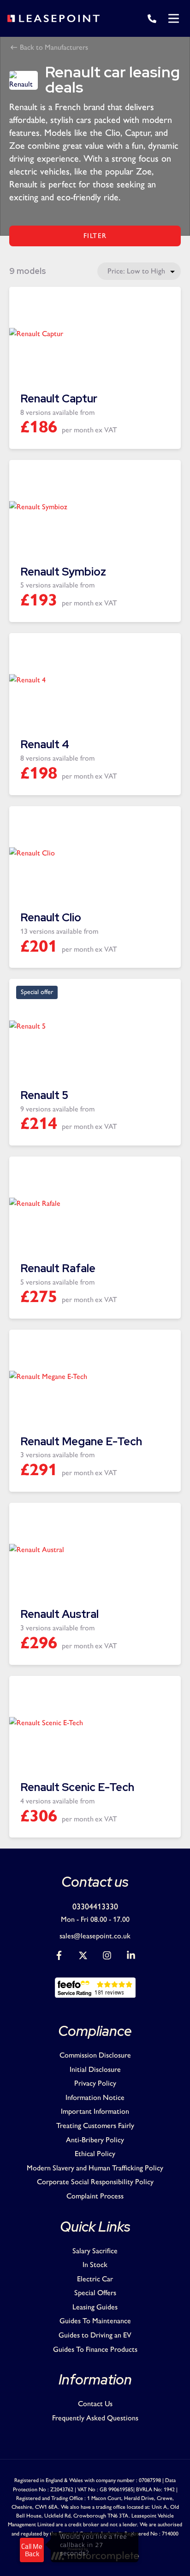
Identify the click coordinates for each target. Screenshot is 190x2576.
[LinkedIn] (131, 1957)
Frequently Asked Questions (95, 2418)
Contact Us (95, 2404)
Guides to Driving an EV (95, 2335)
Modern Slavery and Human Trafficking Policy (95, 2168)
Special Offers (95, 2293)
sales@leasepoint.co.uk (95, 1936)
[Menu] (173, 18)
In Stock (95, 2265)
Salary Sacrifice (95, 2251)
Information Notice (95, 2097)
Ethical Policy (95, 2154)
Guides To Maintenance (95, 2321)
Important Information (95, 2111)
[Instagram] (107, 1957)
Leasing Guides (95, 2307)
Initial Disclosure (95, 2069)
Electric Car (95, 2279)
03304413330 (95, 1907)
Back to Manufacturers (53, 47)
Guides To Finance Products (95, 2349)
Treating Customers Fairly (95, 2125)
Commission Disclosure (95, 2055)
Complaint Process (95, 2196)
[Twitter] (83, 1957)
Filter (95, 236)
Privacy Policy (95, 2083)
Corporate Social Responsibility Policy (95, 2182)
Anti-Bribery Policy (95, 2140)
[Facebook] (59, 1957)
